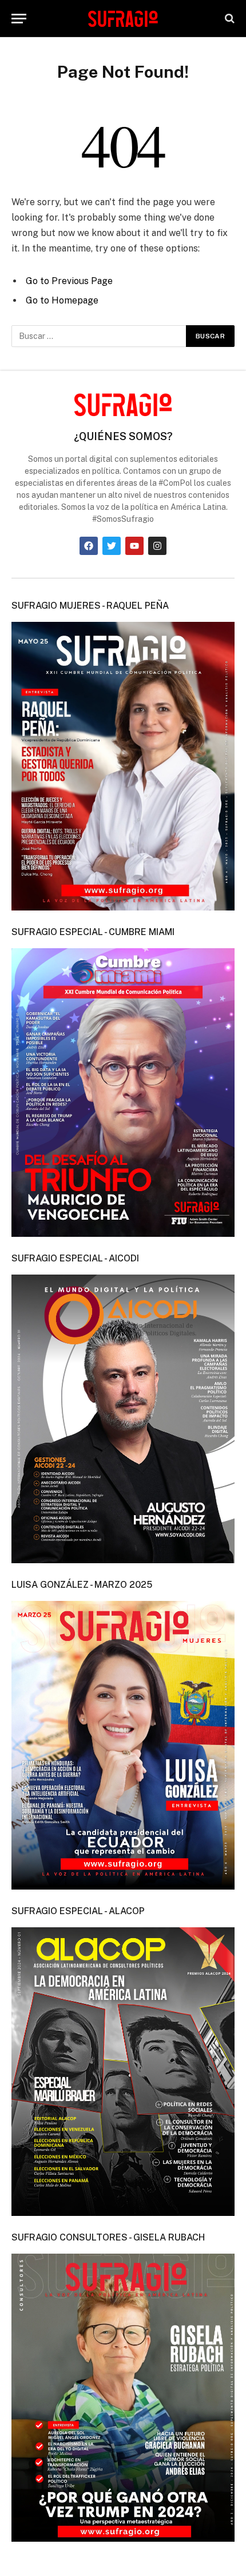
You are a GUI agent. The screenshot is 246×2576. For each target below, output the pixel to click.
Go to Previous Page (69, 281)
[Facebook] (89, 546)
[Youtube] (134, 546)
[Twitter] (112, 546)
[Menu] (19, 19)
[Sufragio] (123, 18)
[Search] (229, 19)
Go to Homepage (62, 300)
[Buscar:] (99, 336)
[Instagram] (157, 546)
